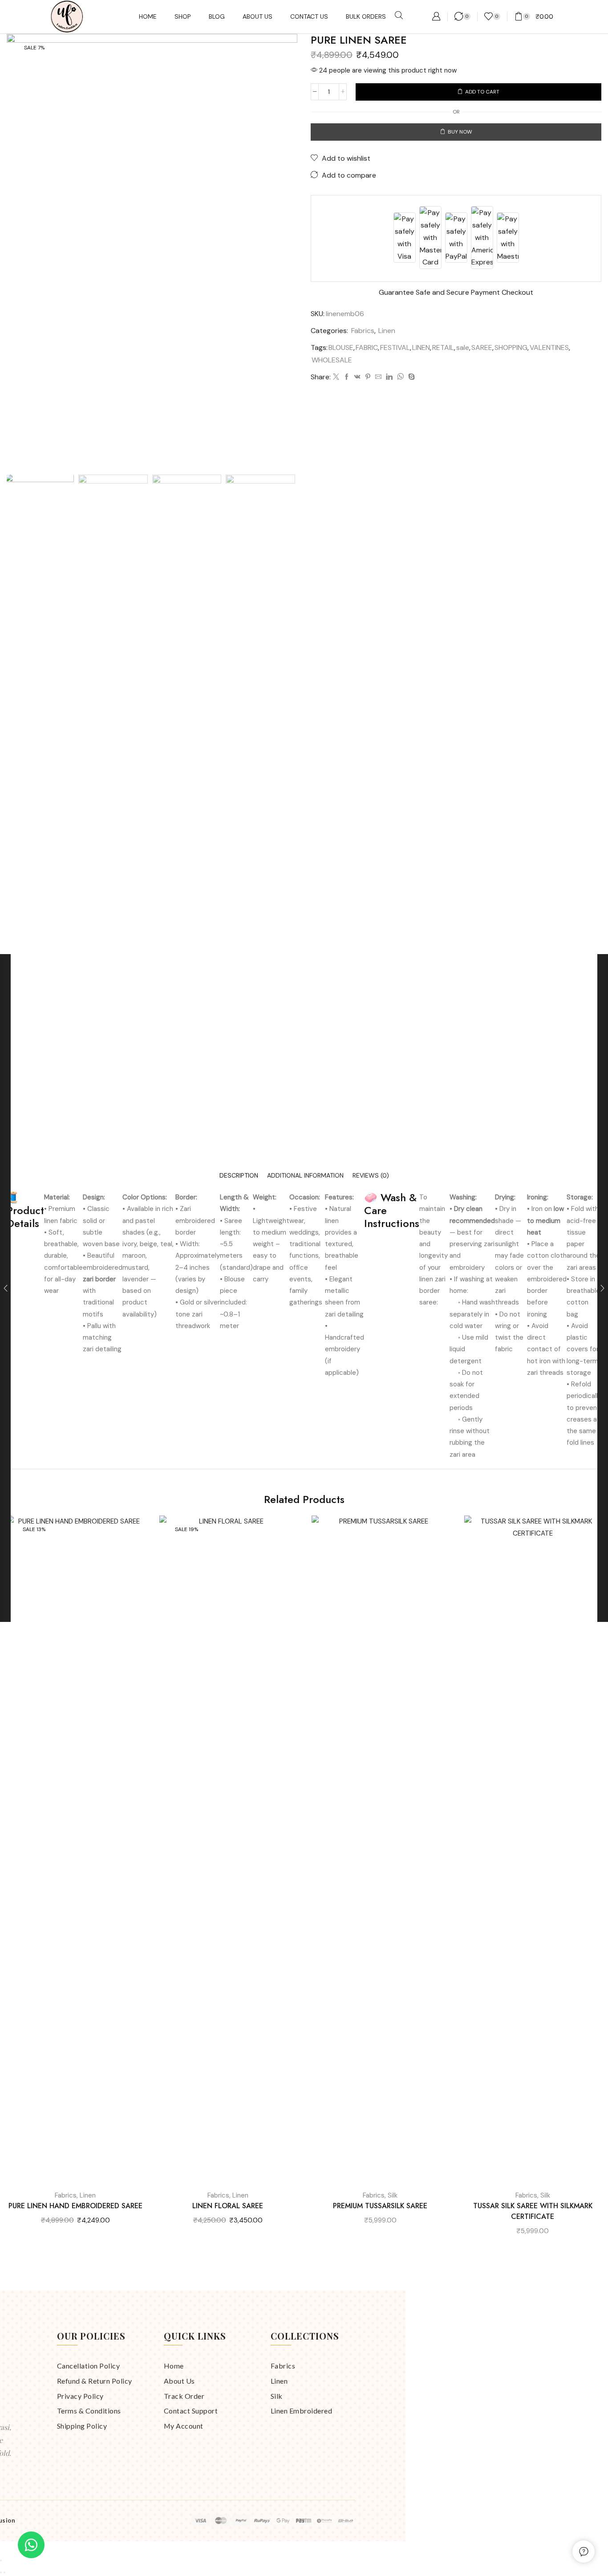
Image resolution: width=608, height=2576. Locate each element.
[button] (399, 16)
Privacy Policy (80, 2396)
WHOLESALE (332, 360)
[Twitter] (336, 377)
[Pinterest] (368, 377)
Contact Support (191, 2411)
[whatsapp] (400, 377)
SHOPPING (511, 347)
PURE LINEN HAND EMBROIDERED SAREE (75, 2206)
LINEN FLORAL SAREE (228, 2206)
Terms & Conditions (89, 2411)
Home (174, 2366)
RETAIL (443, 347)
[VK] (357, 377)
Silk (393, 2195)
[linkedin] (389, 377)
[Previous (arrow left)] (1, 2572)
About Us (179, 2381)
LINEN (421, 347)
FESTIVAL (395, 347)
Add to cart (482, 92)
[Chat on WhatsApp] (31, 2545)
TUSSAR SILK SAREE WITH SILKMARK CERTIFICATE (533, 2211)
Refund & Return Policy (95, 2381)
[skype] (410, 377)
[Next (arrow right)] (4, 2572)
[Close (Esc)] (1, 2560)
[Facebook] (347, 377)
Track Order (184, 2396)
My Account (184, 2426)
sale (463, 347)
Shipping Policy (82, 2426)
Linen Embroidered (302, 2411)
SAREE (482, 347)
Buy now (460, 132)
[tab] (239, 1176)
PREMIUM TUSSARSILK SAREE (380, 2206)
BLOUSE (341, 347)
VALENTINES (549, 347)
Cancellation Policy (89, 2366)
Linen (387, 331)
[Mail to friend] (378, 377)
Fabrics (363, 331)
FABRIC (367, 347)
